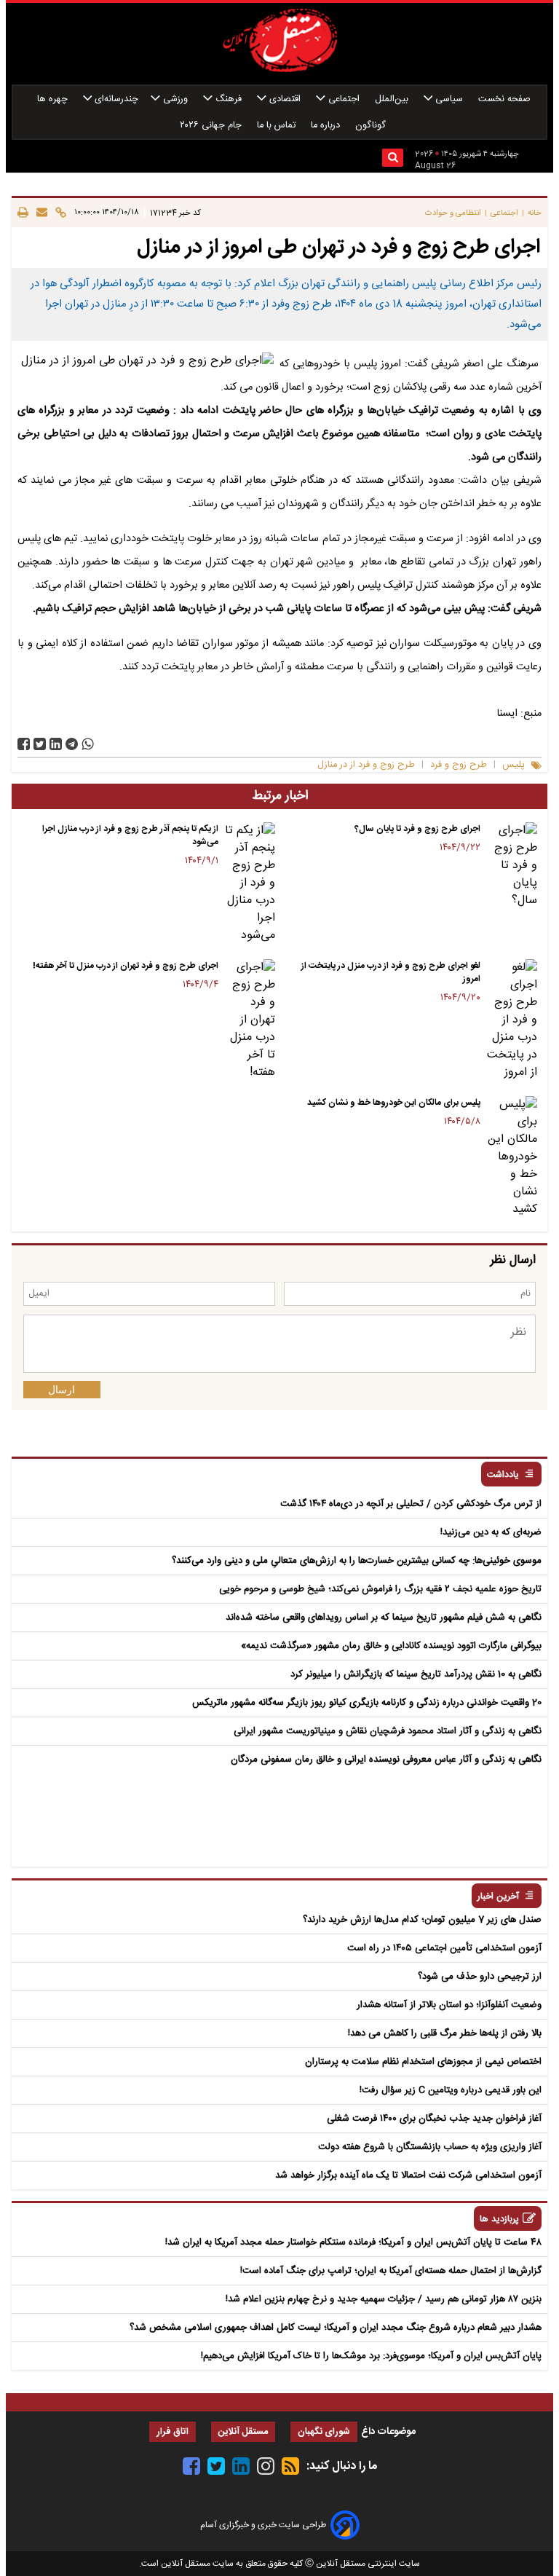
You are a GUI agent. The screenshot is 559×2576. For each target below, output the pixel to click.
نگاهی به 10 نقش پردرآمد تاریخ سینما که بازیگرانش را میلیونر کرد (416, 1674)
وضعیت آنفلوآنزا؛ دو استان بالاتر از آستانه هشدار (449, 2005)
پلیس (514, 765)
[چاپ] (23, 213)
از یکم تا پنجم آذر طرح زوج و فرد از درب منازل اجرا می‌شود (130, 835)
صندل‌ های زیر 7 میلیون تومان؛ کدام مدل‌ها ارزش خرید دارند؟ (422, 1920)
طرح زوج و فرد (459, 765)
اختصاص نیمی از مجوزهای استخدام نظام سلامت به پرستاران (423, 2062)
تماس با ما (278, 126)
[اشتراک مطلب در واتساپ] (88, 744)
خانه (535, 213)
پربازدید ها (499, 2219)
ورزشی (175, 99)
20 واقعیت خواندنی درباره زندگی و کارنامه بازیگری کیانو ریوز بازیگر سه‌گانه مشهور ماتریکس (367, 1703)
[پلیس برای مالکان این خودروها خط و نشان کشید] (512, 1157)
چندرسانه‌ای (115, 99)
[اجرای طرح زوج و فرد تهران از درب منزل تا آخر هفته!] (250, 1020)
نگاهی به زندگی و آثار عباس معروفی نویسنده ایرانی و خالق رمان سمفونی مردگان (386, 1760)
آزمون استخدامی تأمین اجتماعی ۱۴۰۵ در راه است (444, 1948)
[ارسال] (40, 213)
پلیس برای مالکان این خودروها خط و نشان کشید (394, 1103)
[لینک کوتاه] (59, 213)
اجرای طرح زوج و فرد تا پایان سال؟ (417, 829)
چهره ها (54, 99)
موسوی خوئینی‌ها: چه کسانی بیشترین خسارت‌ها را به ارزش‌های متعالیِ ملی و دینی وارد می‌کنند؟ (357, 1561)
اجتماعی (344, 99)
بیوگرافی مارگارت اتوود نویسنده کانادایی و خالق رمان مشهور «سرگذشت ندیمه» (391, 1646)
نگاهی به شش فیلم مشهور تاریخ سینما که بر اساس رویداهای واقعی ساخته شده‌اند (384, 1618)
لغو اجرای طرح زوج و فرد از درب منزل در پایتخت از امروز (391, 972)
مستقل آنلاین (243, 2432)
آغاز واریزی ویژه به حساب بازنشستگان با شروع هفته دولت (430, 2147)
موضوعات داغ (388, 2432)
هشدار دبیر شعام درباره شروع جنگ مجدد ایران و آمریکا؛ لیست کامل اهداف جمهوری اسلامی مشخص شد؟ (336, 2328)
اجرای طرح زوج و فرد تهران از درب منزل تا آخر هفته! (126, 966)
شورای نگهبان (324, 2432)
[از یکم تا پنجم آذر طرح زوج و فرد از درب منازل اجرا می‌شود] (250, 883)
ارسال (62, 1390)
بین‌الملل (393, 99)
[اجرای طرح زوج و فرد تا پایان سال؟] (512, 866)
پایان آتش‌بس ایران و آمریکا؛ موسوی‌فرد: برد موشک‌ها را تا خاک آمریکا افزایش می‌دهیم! (371, 2356)
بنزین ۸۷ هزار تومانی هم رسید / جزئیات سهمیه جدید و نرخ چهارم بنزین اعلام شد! (384, 2299)
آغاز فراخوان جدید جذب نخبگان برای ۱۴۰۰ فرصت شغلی (434, 2119)
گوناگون (372, 126)
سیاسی (449, 99)
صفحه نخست (504, 99)
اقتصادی (285, 99)
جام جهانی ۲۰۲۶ (212, 126)
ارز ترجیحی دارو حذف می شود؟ (480, 1977)
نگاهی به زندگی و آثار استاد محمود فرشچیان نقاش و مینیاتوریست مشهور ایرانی (388, 1731)
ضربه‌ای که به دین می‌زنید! (491, 1532)
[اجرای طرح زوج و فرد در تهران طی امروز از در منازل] (72, 744)
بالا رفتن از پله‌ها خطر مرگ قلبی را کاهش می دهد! (445, 2033)
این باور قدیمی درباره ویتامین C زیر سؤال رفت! (451, 2090)
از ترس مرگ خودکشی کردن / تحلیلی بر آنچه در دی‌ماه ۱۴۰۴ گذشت (411, 1504)
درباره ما (327, 126)
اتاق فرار (173, 2432)
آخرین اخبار (498, 1897)
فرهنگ (229, 99)
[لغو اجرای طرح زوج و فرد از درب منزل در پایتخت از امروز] (512, 1020)
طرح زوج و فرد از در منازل (366, 765)
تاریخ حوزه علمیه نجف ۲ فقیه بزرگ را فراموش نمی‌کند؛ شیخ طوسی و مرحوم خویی (380, 1589)
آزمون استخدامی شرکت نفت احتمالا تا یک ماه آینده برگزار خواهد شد (408, 2175)
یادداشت (503, 1475)
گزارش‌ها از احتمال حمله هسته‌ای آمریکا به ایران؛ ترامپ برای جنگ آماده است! (391, 2271)
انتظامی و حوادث (453, 213)
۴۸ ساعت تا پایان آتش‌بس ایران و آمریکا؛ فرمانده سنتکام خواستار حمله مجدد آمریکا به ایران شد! (353, 2242)
